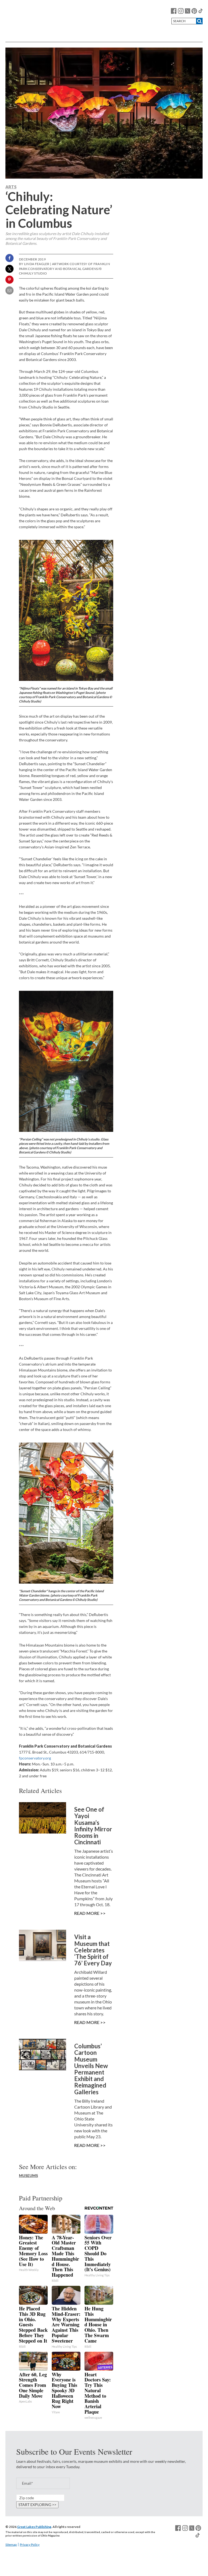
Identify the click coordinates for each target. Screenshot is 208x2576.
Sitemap (11, 2545)
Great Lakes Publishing (34, 2527)
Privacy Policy (30, 2545)
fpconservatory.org (35, 1758)
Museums (28, 2175)
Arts (11, 187)
